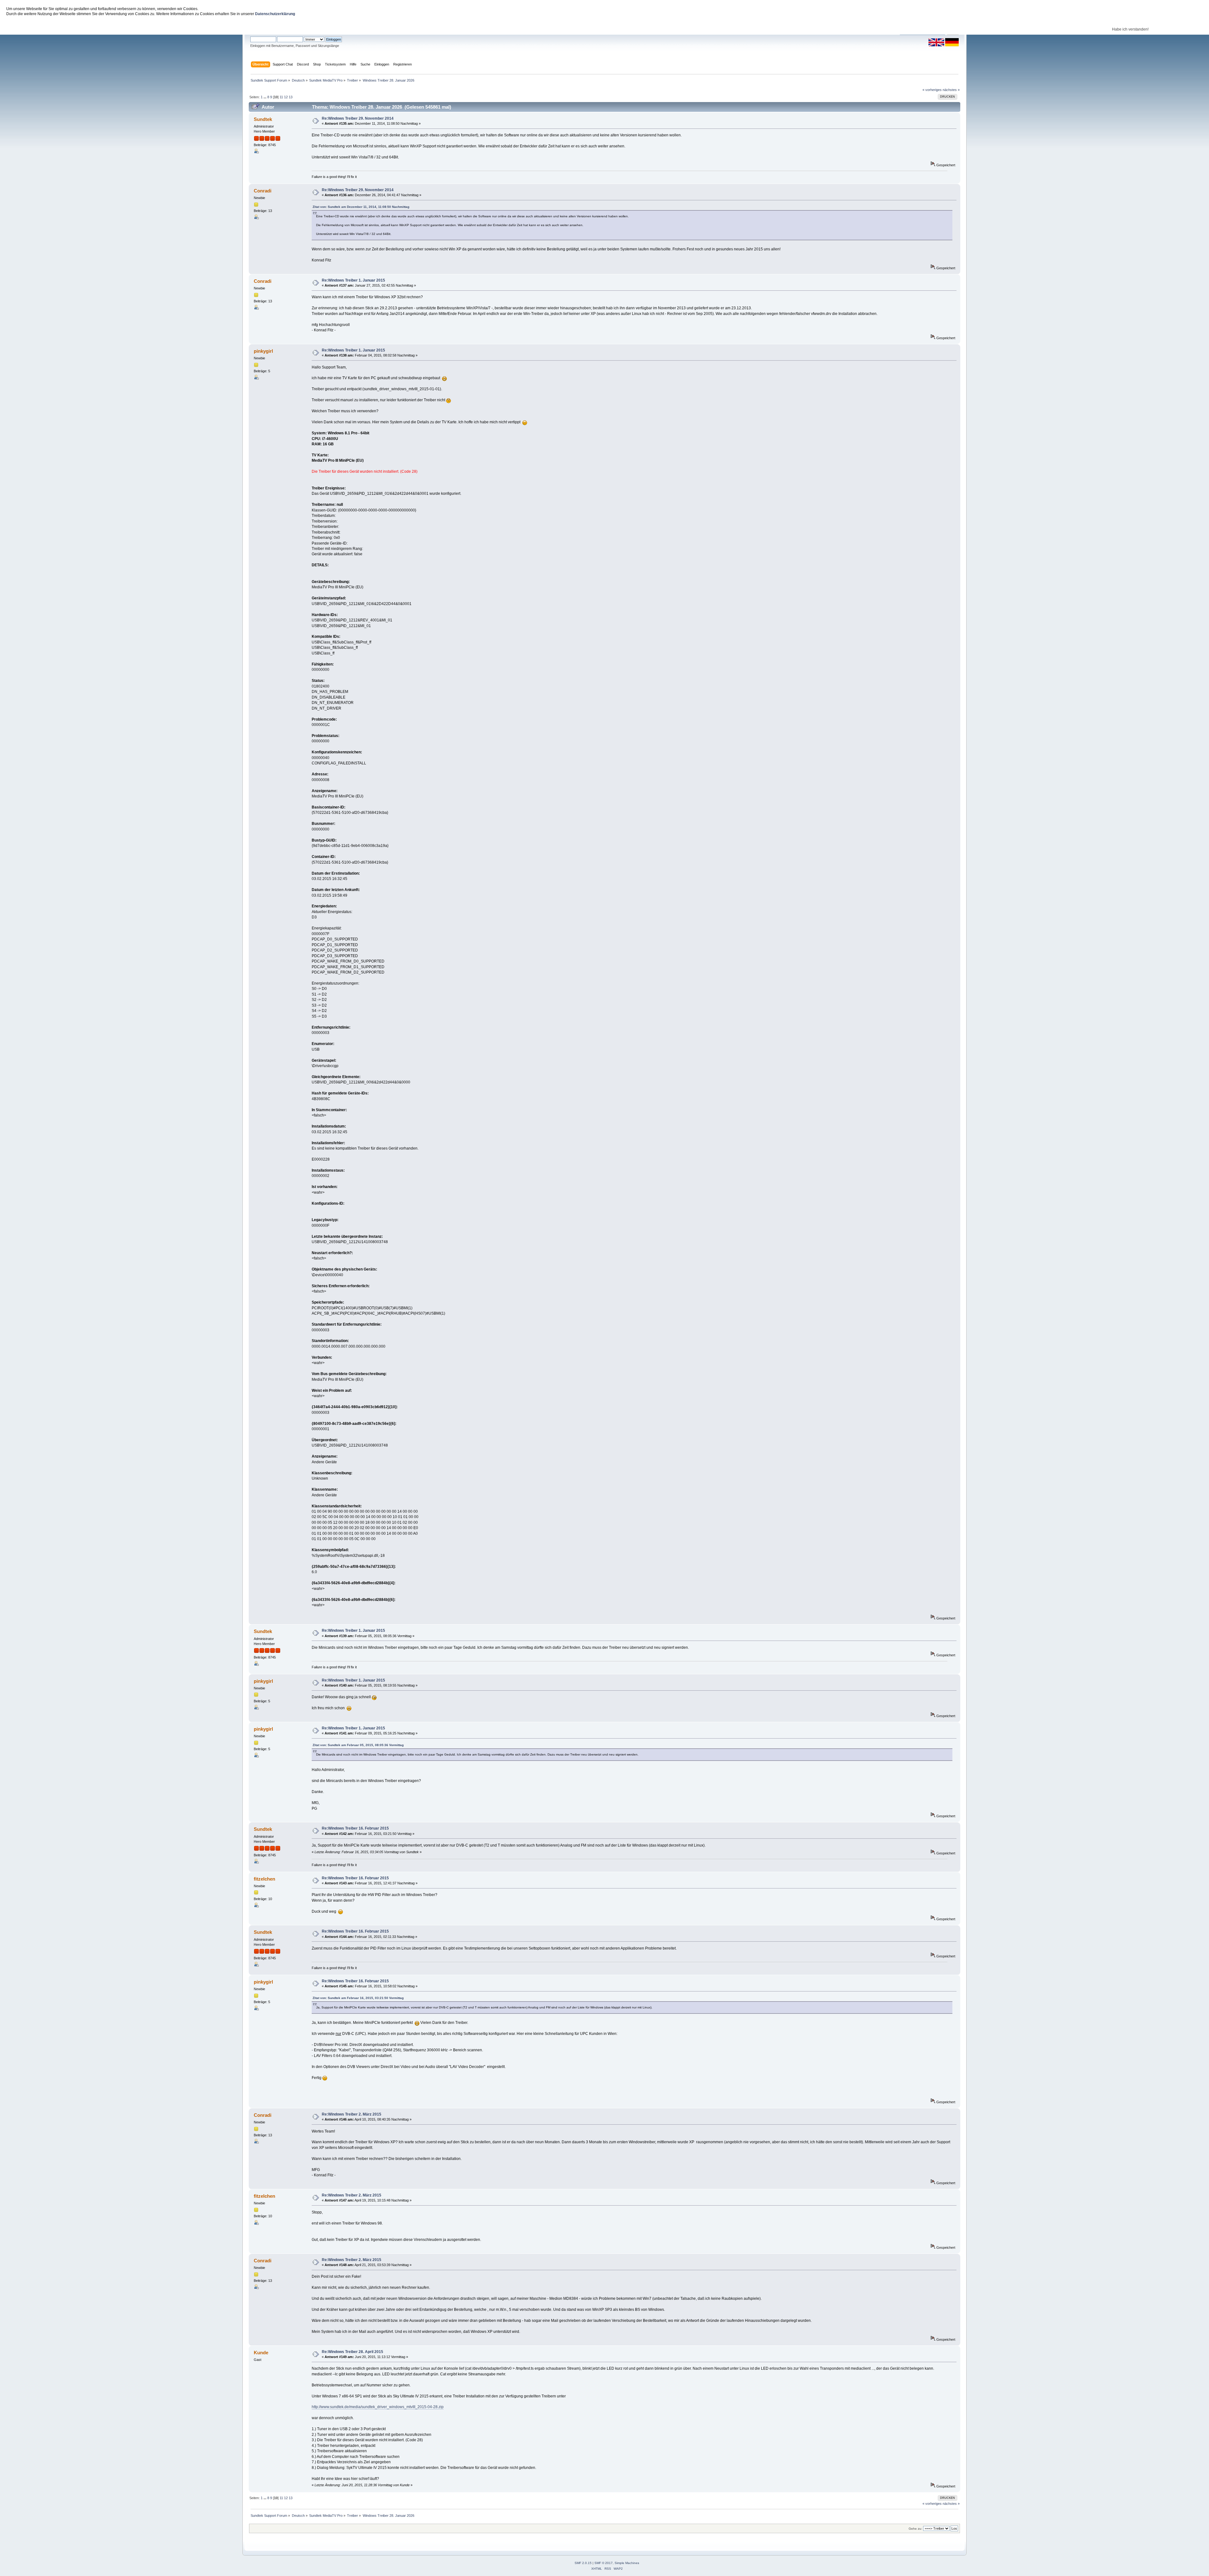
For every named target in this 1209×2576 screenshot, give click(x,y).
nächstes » (951, 90)
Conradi (263, 191)
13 (291, 97)
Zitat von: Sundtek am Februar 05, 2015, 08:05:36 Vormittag (358, 1745)
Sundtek (263, 119)
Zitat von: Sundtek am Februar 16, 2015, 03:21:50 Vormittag (358, 1998)
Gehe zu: (915, 2529)
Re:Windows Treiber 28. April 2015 (352, 2352)
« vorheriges (932, 90)
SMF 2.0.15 (583, 2563)
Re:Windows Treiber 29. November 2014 (358, 118)
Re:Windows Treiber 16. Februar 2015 (355, 1828)
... (265, 97)
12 (286, 97)
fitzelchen (264, 1879)
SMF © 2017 (604, 2563)
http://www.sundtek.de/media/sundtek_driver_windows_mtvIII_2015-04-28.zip (378, 2407)
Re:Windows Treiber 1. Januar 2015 (353, 280)
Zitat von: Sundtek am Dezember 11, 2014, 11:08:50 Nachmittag (361, 207)
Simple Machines (627, 2563)
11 (281, 97)
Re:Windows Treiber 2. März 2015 (352, 2114)
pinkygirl (263, 351)
